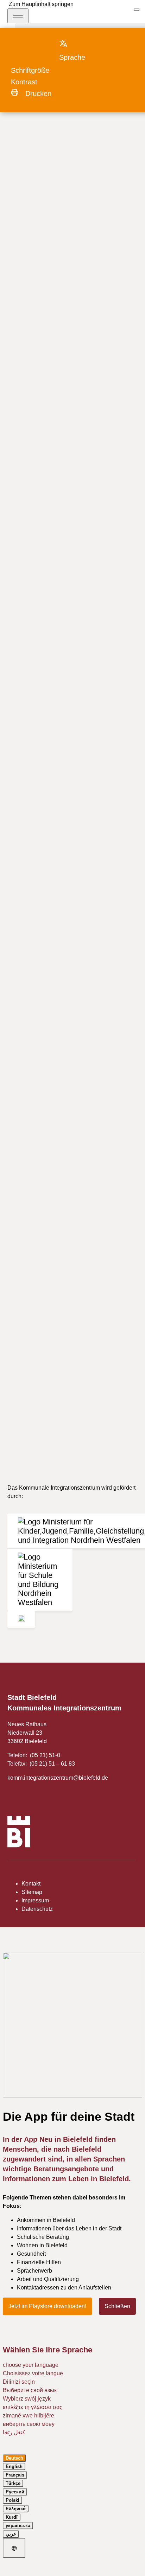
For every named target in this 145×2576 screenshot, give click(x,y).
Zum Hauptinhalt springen (41, 4)
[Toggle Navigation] (18, 16)
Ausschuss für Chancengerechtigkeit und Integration (69, 126)
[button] (79, 50)
